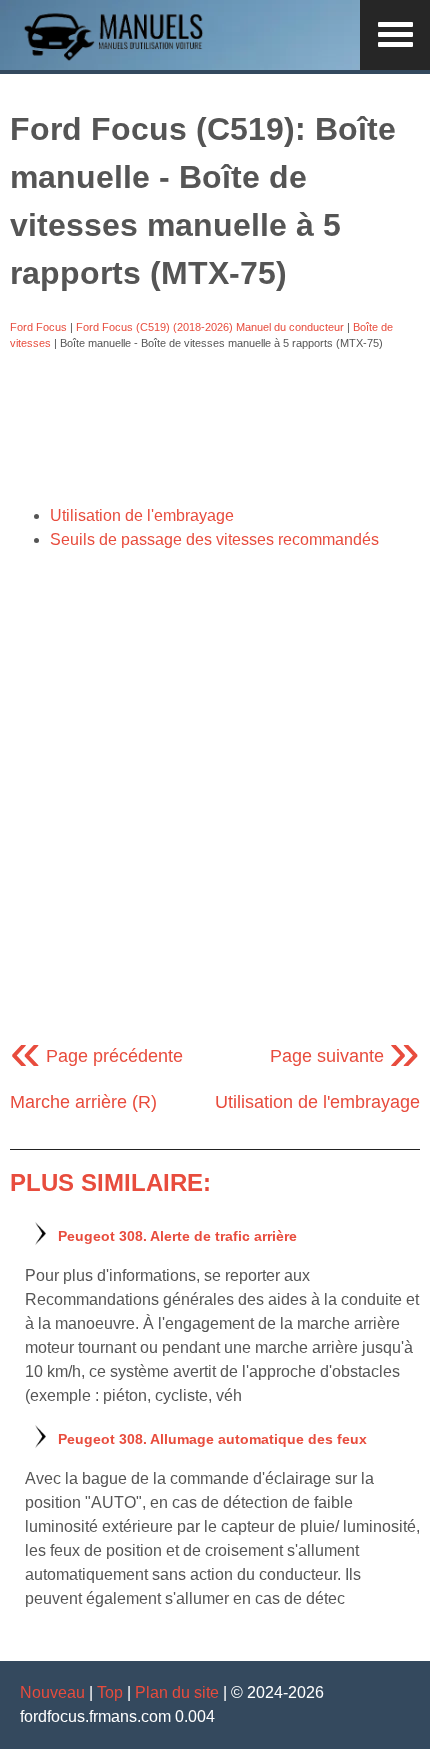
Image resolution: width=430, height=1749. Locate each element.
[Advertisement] (215, 428)
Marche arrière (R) (83, 1102)
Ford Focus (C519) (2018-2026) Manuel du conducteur (210, 327)
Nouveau (52, 1692)
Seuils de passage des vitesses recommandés (214, 539)
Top (110, 1692)
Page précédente (96, 1056)
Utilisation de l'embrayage (142, 515)
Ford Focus (38, 327)
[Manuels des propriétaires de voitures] (120, 57)
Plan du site (177, 1692)
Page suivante (345, 1056)
